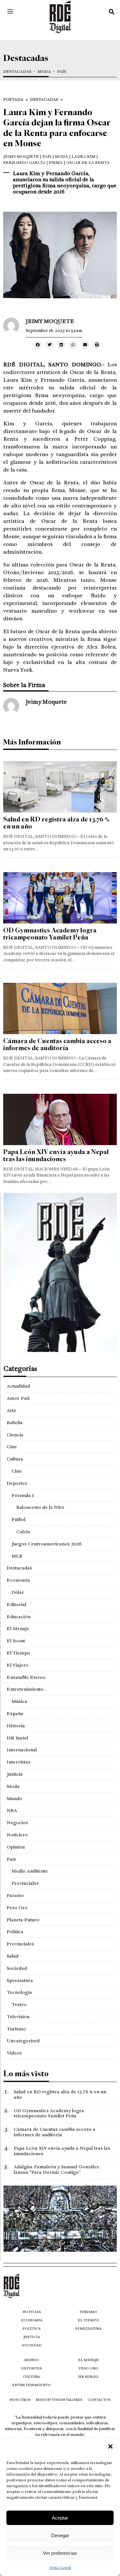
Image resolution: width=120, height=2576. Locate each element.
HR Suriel (17, 1738)
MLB (17, 1556)
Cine (12, 1447)
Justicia (15, 1774)
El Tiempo (18, 1653)
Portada (13, 99)
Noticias (32, 2312)
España (15, 1713)
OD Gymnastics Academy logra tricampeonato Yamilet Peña (50, 934)
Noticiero (17, 1835)
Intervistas (19, 1762)
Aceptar (60, 2518)
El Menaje (18, 1628)
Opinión (16, 1847)
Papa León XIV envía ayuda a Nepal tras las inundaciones (56, 1156)
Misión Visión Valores (59, 2400)
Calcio (23, 1532)
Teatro (19, 2004)
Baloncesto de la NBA (40, 1507)
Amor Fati (18, 1398)
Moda (44, 72)
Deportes (17, 1483)
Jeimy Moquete (21, 157)
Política (15, 1932)
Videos (14, 2053)
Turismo (16, 2029)
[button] (110, 2446)
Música (19, 1701)
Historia (16, 1726)
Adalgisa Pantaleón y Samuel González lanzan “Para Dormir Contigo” (56, 2169)
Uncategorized (23, 2041)
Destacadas (17, 72)
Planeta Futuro (23, 1920)
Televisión (18, 2017)
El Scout (16, 1641)
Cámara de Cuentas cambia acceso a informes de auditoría (57, 1045)
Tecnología (19, 1992)
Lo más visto (26, 2074)
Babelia (15, 1423)
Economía (18, 1580)
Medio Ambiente (30, 1871)
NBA (12, 1810)
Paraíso (15, 1895)
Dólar (18, 1592)
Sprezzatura (20, 1980)
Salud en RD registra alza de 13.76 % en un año (56, 823)
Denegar (60, 2535)
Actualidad (18, 1386)
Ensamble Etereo (26, 1677)
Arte (12, 1410)
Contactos (99, 2400)
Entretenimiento (25, 1689)
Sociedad (17, 1968)
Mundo (15, 1798)
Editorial (16, 1604)
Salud (13, 1956)
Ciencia (15, 1435)
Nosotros (20, 2400)
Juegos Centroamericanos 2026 (47, 1544)
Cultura (15, 1459)
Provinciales (25, 1883)
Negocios (17, 1823)
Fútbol (19, 1519)
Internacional (22, 1750)
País (62, 72)
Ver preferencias (60, 2553)
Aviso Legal (60, 2568)
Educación (19, 1617)
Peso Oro (17, 1908)
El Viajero (18, 1665)
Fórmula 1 (23, 1495)
